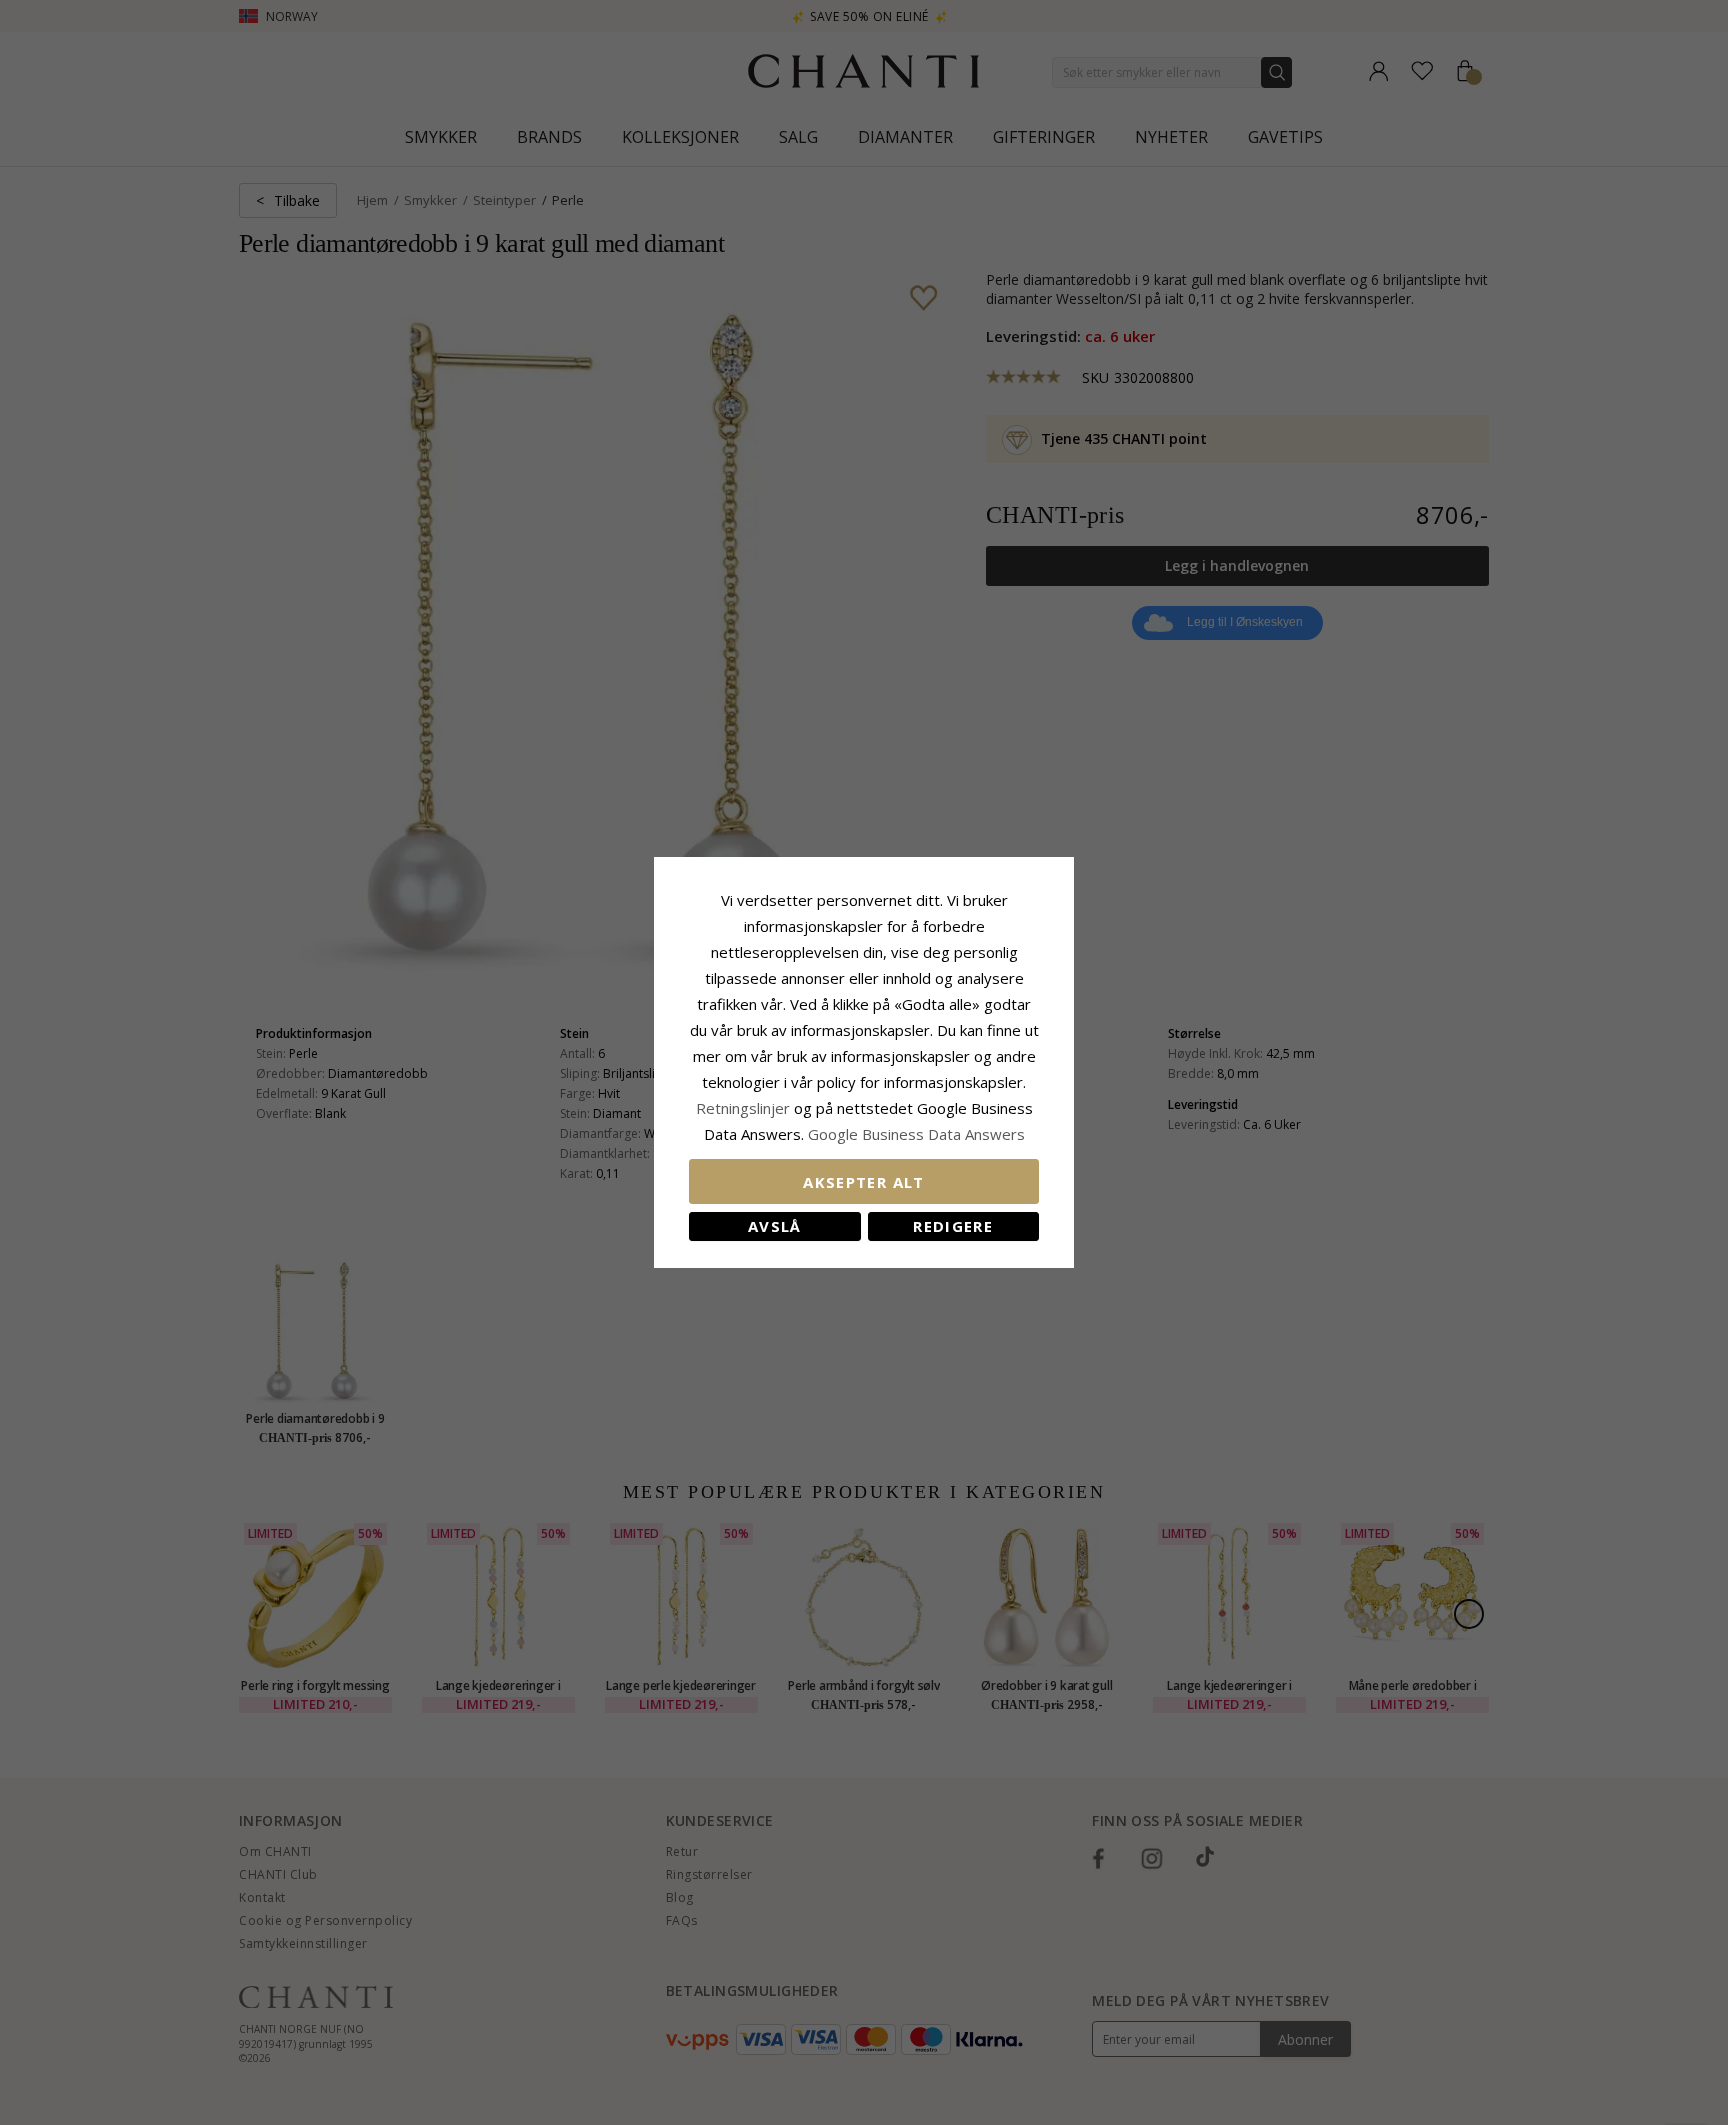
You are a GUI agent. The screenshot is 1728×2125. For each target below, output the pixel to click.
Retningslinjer (745, 1108)
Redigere (953, 1226)
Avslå (775, 1226)
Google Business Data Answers (916, 1134)
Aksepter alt (863, 1182)
